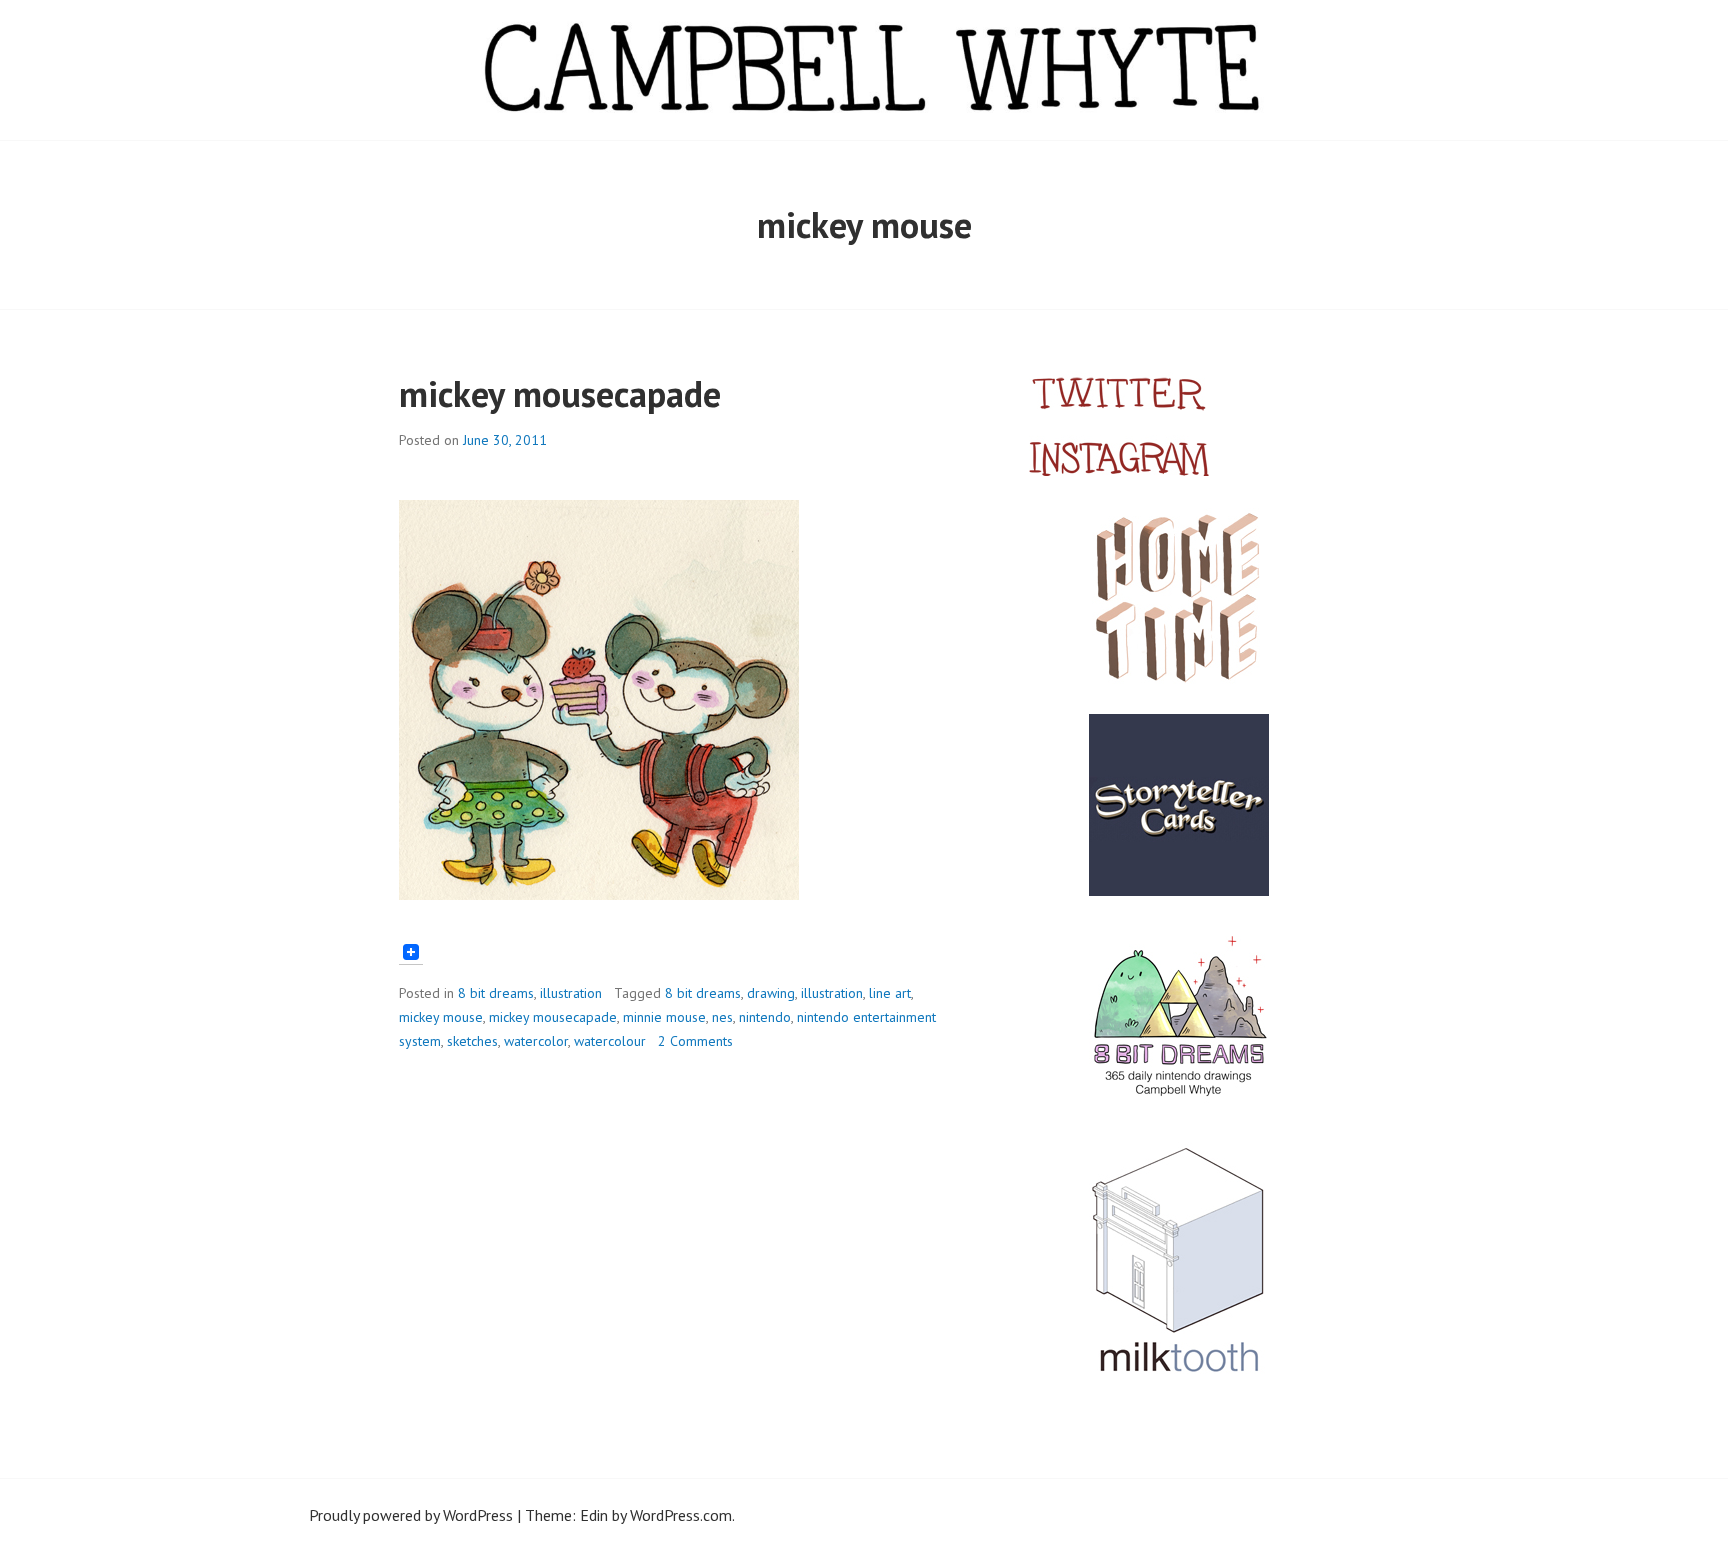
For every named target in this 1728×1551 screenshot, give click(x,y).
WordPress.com (681, 1515)
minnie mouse (664, 1017)
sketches (472, 1041)
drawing (771, 993)
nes (722, 1017)
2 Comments (695, 1041)
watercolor (536, 1041)
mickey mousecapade (560, 393)
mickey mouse (441, 1017)
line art (890, 993)
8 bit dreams (496, 993)
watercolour (610, 1041)
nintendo (765, 1017)
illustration (571, 993)
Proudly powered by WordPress (411, 1515)
